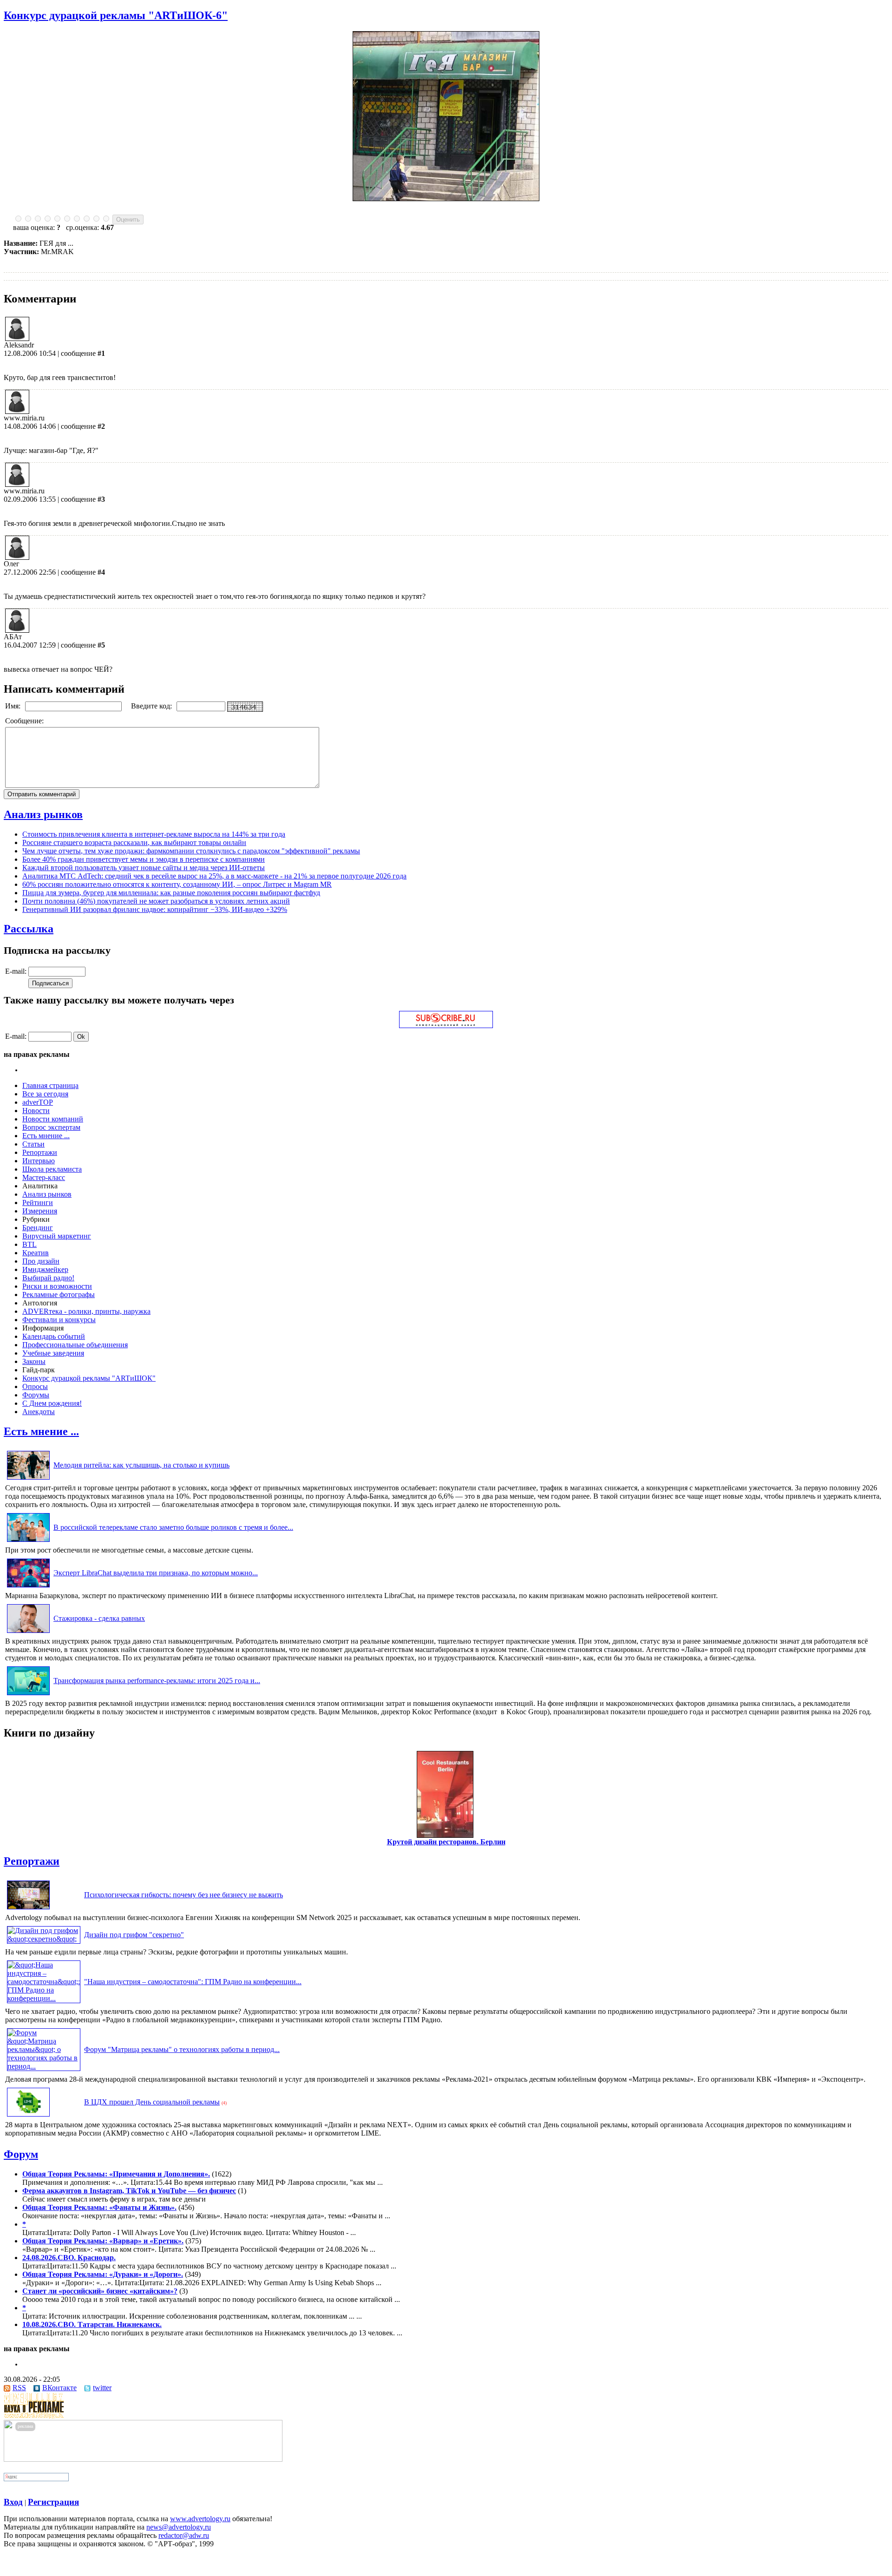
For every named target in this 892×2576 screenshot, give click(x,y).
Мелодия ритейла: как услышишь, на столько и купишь (141, 1465)
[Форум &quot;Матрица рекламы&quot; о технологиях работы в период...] (44, 2066)
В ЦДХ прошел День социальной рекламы (152, 2102)
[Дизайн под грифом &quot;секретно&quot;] (44, 1939)
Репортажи (40, 1152)
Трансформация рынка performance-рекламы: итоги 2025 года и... (157, 1681)
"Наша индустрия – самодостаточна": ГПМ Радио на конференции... (193, 1982)
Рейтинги (38, 1203)
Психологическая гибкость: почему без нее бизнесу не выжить (184, 1895)
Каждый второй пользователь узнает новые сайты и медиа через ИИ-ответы (144, 868)
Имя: (14, 706)
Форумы (36, 1395)
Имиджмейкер (45, 1269)
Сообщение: (25, 721)
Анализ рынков (43, 814)
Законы (34, 1361)
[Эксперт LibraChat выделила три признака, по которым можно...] (28, 1587)
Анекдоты (39, 1412)
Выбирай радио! (48, 1278)
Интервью (39, 1161)
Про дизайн (41, 1261)
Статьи (33, 1144)
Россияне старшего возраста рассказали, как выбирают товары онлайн (134, 842)
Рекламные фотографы (59, 1295)
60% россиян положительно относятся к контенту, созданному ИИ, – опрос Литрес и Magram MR (177, 884)
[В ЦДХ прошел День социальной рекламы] (28, 2116)
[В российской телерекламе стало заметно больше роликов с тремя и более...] (28, 1542)
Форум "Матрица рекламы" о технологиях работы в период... (182, 2049)
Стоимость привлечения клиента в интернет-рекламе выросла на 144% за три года (154, 834)
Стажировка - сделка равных (99, 1618)
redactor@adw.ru (184, 2535)
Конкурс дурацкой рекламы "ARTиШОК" (89, 1378)
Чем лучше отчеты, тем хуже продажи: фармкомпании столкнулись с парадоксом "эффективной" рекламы (191, 851)
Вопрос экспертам (51, 1127)
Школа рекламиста (52, 1169)
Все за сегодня (45, 1094)
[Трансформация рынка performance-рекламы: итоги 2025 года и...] (28, 1695)
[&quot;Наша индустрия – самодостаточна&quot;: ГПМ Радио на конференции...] (44, 1998)
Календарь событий (54, 1336)
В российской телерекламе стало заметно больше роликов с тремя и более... (173, 1527)
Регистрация (53, 2502)
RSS (19, 2388)
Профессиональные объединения (75, 1345)
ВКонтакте (59, 2388)
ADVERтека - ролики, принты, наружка (86, 1311)
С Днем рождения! (52, 1403)
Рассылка (29, 929)
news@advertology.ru (179, 2527)
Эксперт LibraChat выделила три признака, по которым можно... (156, 1573)
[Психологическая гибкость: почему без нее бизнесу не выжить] (28, 1909)
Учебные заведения (53, 1353)
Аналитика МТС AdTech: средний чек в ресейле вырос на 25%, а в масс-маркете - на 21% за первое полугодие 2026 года (214, 876)
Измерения (40, 1211)
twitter (102, 2388)
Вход (13, 2502)
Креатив (36, 1253)
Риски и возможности (57, 1286)
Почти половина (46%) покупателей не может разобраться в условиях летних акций (156, 901)
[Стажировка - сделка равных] (28, 1633)
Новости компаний (53, 1119)
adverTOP (38, 1102)
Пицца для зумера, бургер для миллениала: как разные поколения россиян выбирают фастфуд (171, 893)
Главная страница (50, 1085)
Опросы (35, 1386)
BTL (30, 1244)
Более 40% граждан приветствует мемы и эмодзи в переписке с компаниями (144, 859)
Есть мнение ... (46, 1136)
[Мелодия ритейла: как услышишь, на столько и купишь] (28, 1479)
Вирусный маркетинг (57, 1236)
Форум (21, 2154)
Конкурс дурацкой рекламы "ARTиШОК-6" (116, 15)
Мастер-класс (44, 1177)
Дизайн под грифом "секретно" (134, 1935)
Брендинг (38, 1228)
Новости (36, 1111)
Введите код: (152, 706)
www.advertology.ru (200, 2519)
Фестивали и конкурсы (59, 1320)
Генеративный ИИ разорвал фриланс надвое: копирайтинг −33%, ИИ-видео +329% (155, 909)
